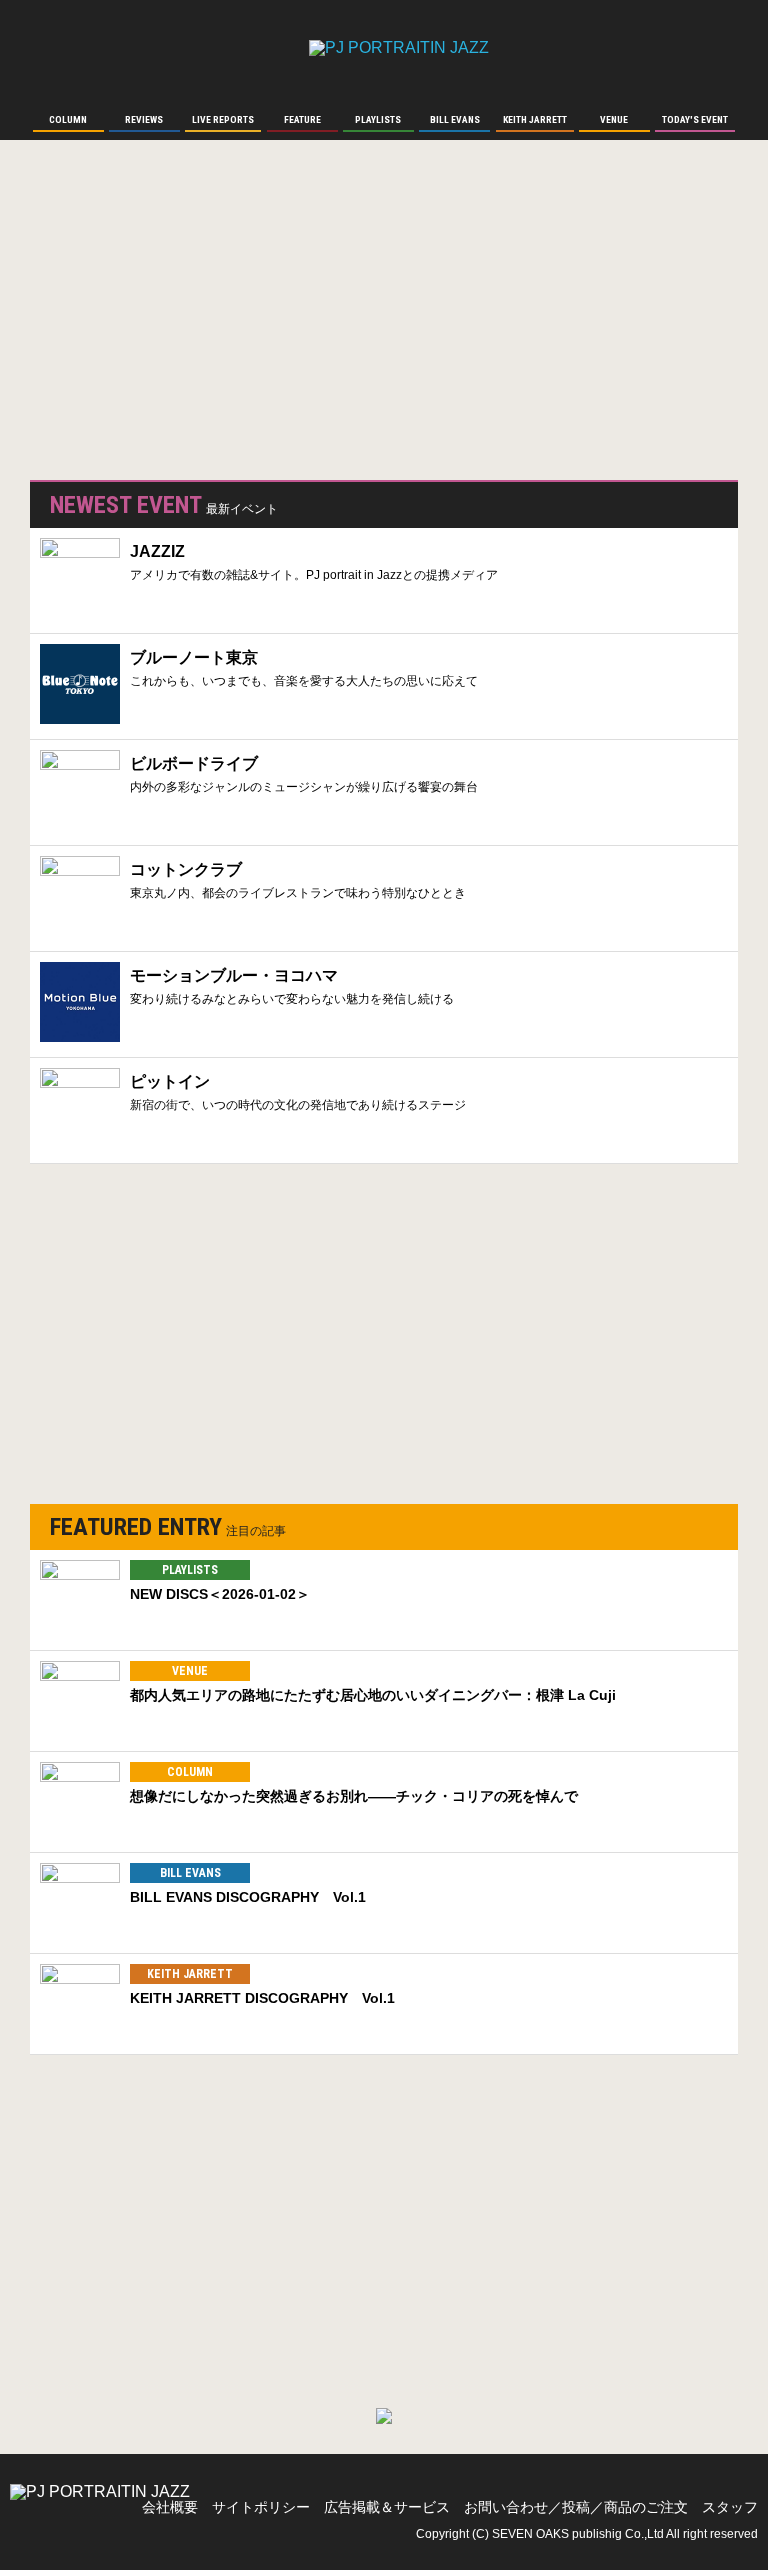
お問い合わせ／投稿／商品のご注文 (576, 2507)
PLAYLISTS (190, 1570)
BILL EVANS (190, 1873)
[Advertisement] (180, 320)
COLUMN (190, 1772)
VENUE (190, 1671)
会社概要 (170, 2507)
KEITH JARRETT (190, 1974)
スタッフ (730, 2507)
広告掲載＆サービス (387, 2507)
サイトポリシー (261, 2507)
